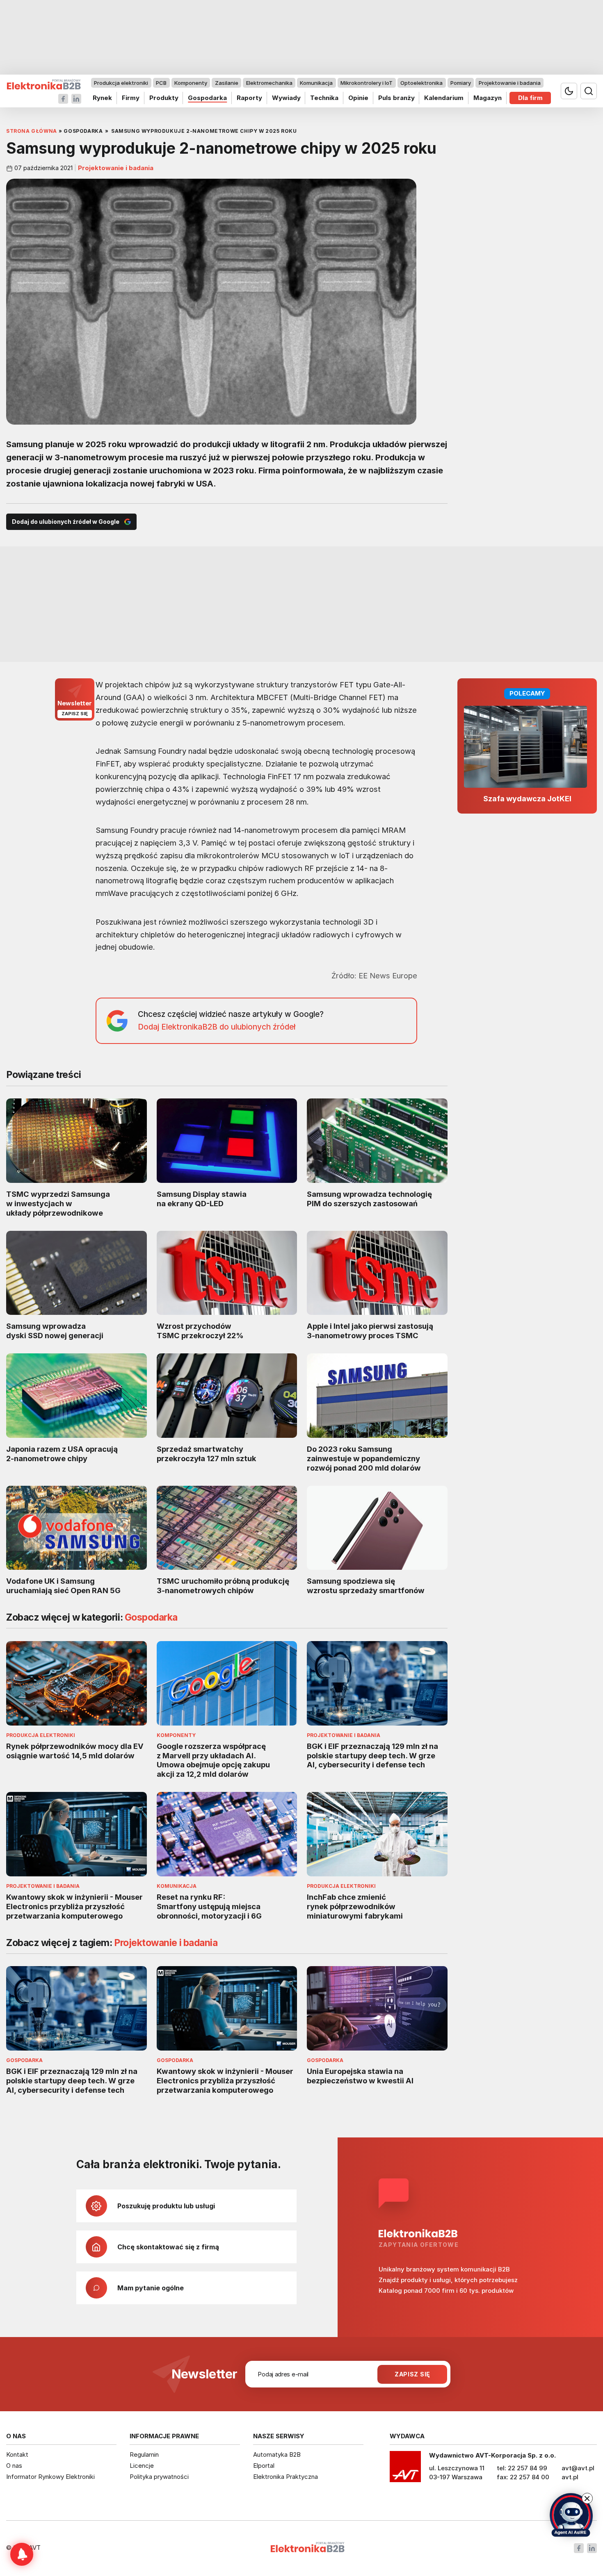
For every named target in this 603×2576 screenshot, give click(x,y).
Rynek (102, 98)
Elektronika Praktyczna (286, 2477)
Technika (324, 98)
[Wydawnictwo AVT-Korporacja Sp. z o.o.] (405, 2469)
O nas (14, 2466)
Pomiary (461, 83)
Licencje (142, 2466)
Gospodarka (207, 98)
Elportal (264, 2466)
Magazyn (488, 98)
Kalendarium (444, 98)
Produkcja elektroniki (121, 83)
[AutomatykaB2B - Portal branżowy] (44, 85)
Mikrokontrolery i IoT (367, 83)
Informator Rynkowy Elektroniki (50, 2477)
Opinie (358, 98)
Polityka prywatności (159, 2477)
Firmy (131, 98)
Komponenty (191, 83)
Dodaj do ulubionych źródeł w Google (66, 522)
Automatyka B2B (277, 2454)
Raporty (249, 98)
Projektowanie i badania (510, 83)
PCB (161, 83)
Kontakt (17, 2454)
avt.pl (570, 2477)
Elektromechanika (269, 83)
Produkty (164, 98)
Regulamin (144, 2454)
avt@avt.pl (578, 2468)
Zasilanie (227, 83)
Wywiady (286, 98)
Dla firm (530, 98)
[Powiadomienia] (22, 2554)
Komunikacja (316, 83)
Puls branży (396, 98)
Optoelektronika (421, 83)
